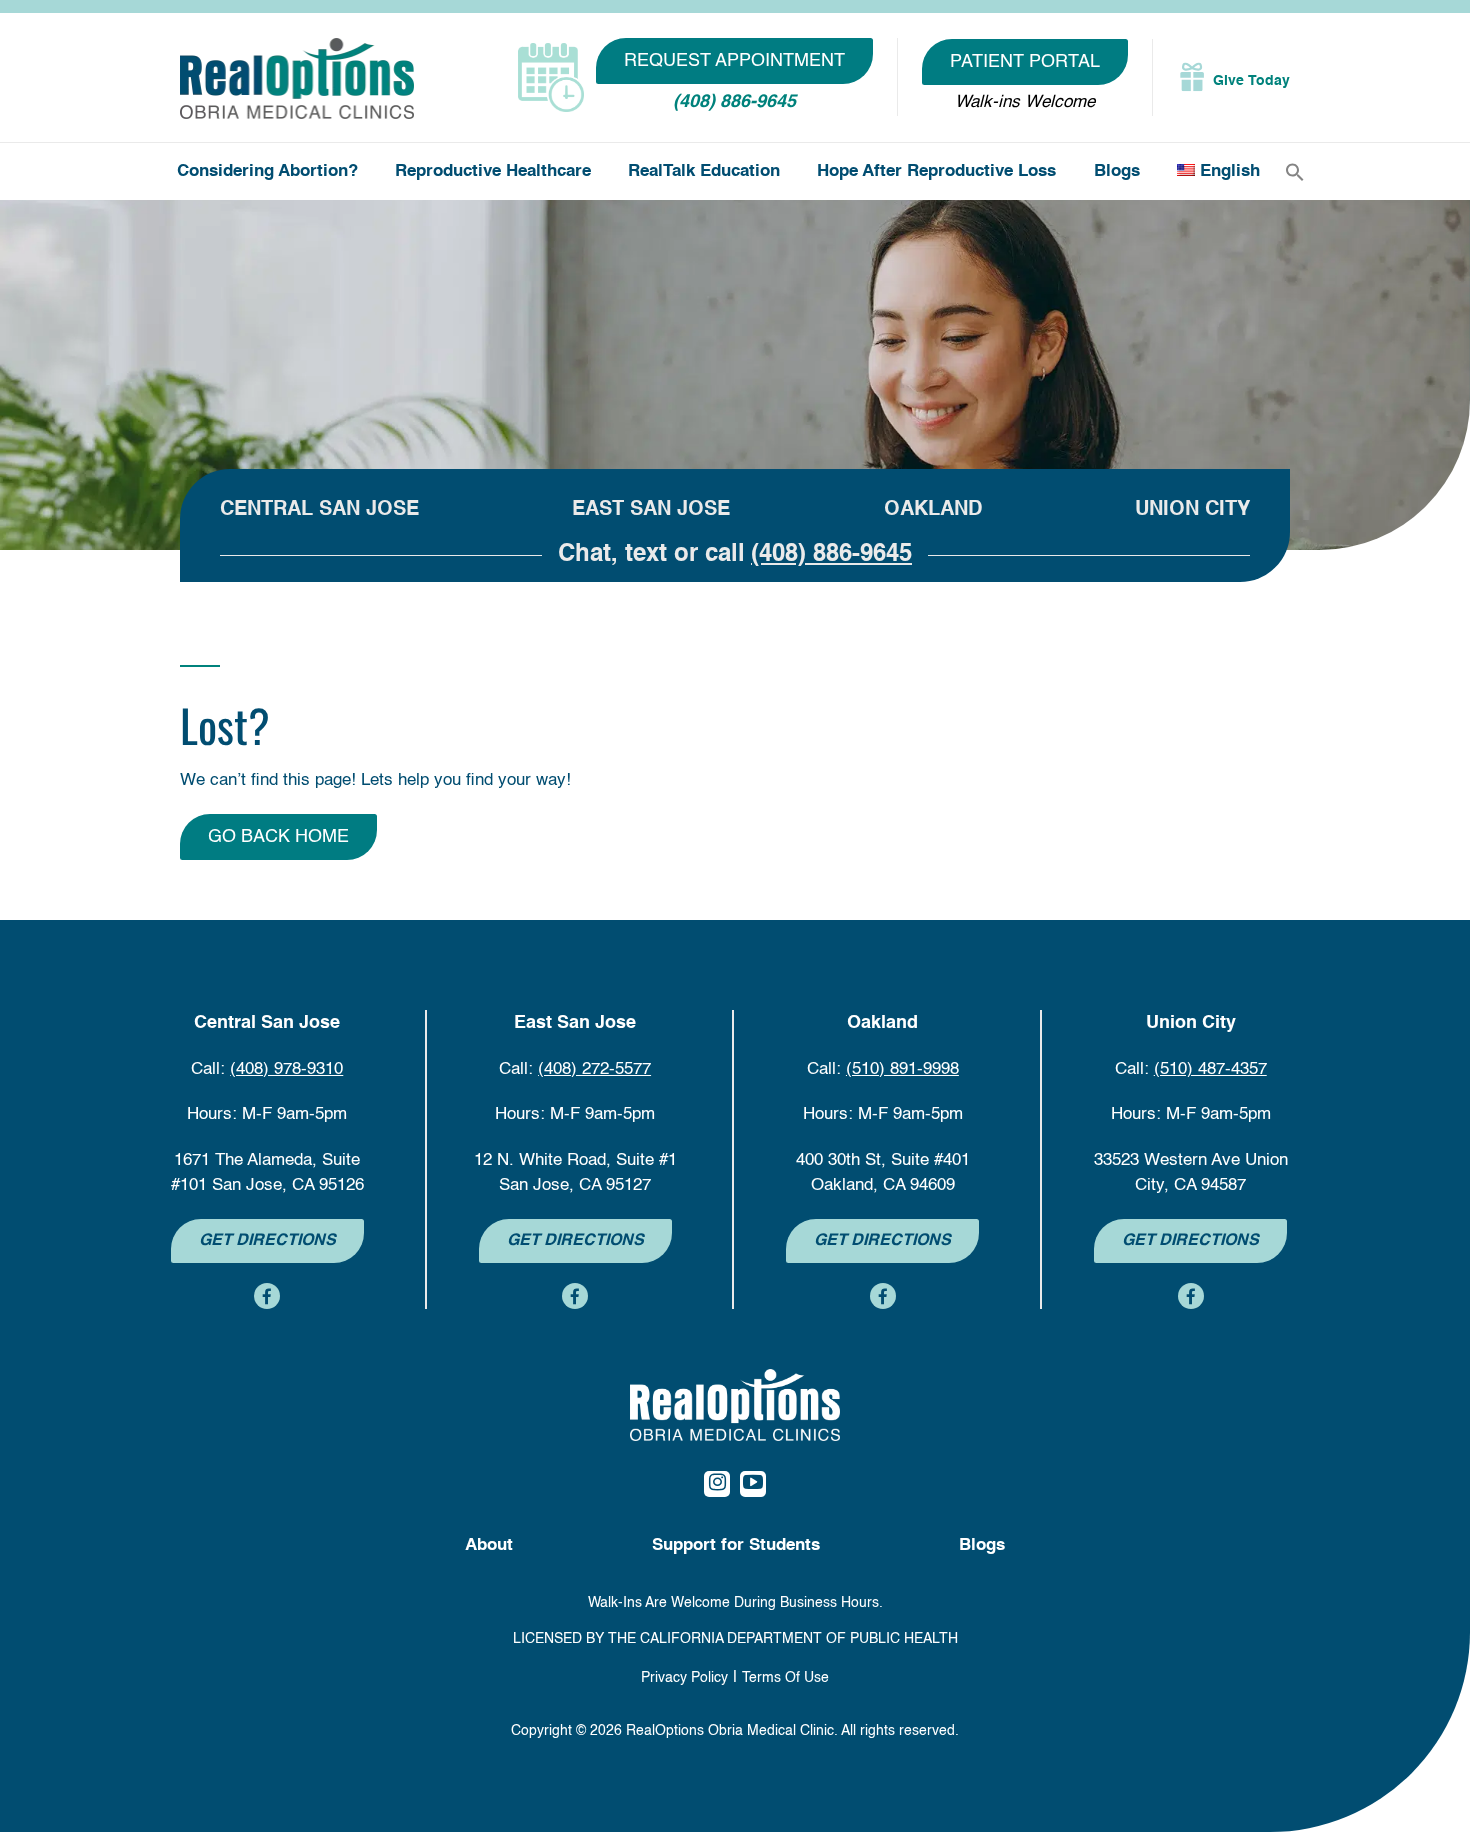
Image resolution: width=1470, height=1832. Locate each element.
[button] (1295, 172)
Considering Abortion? (267, 171)
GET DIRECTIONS (267, 1241)
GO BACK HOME (278, 837)
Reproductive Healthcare (493, 171)
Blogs (1117, 171)
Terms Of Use (785, 1678)
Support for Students (736, 1545)
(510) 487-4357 (1210, 1069)
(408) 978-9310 (286, 1069)
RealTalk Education (704, 171)
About (489, 1545)
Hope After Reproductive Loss (936, 171)
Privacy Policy (684, 1678)
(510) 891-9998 (902, 1069)
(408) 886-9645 (734, 102)
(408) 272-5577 (594, 1069)
